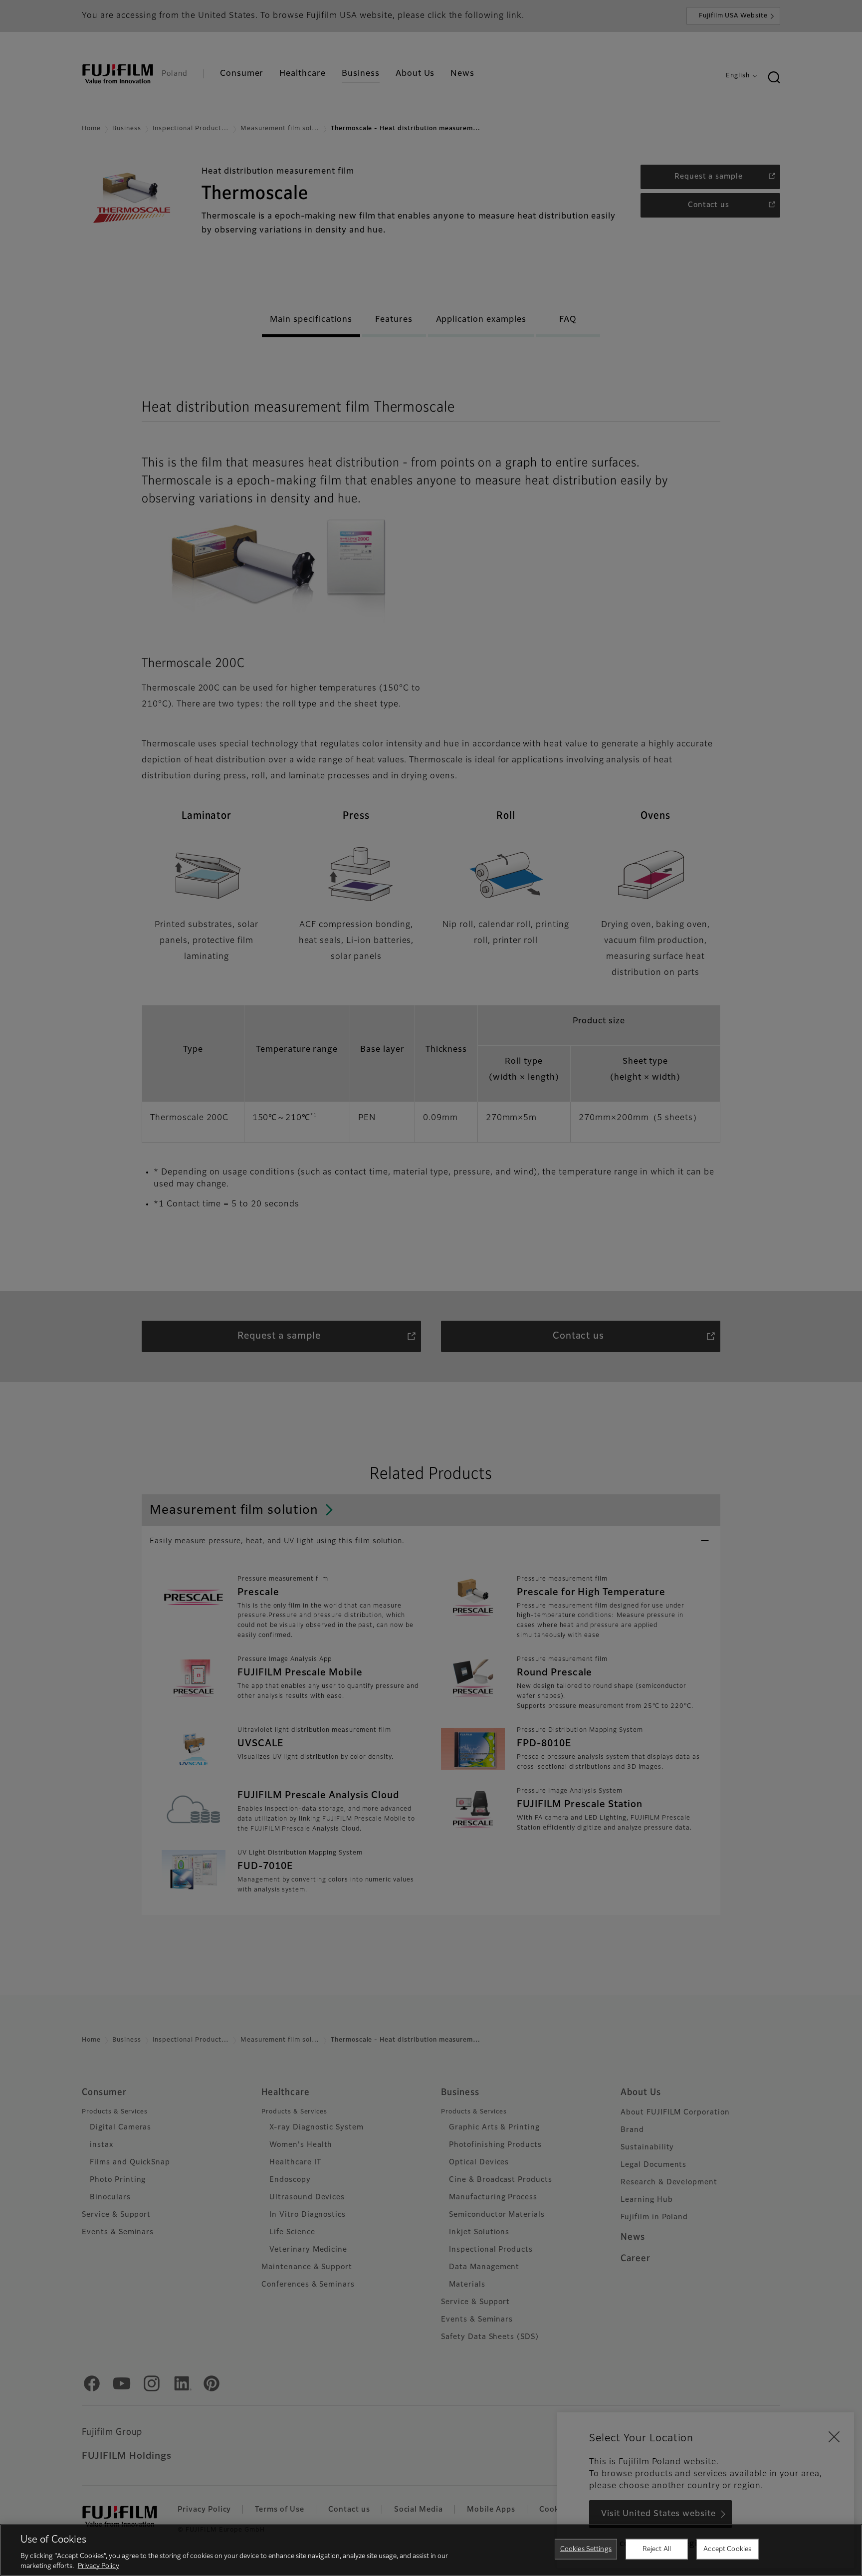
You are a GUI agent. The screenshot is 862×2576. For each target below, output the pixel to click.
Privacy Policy (99, 2566)
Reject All (657, 2549)
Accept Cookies (727, 2549)
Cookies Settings (586, 2549)
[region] (431, 2550)
